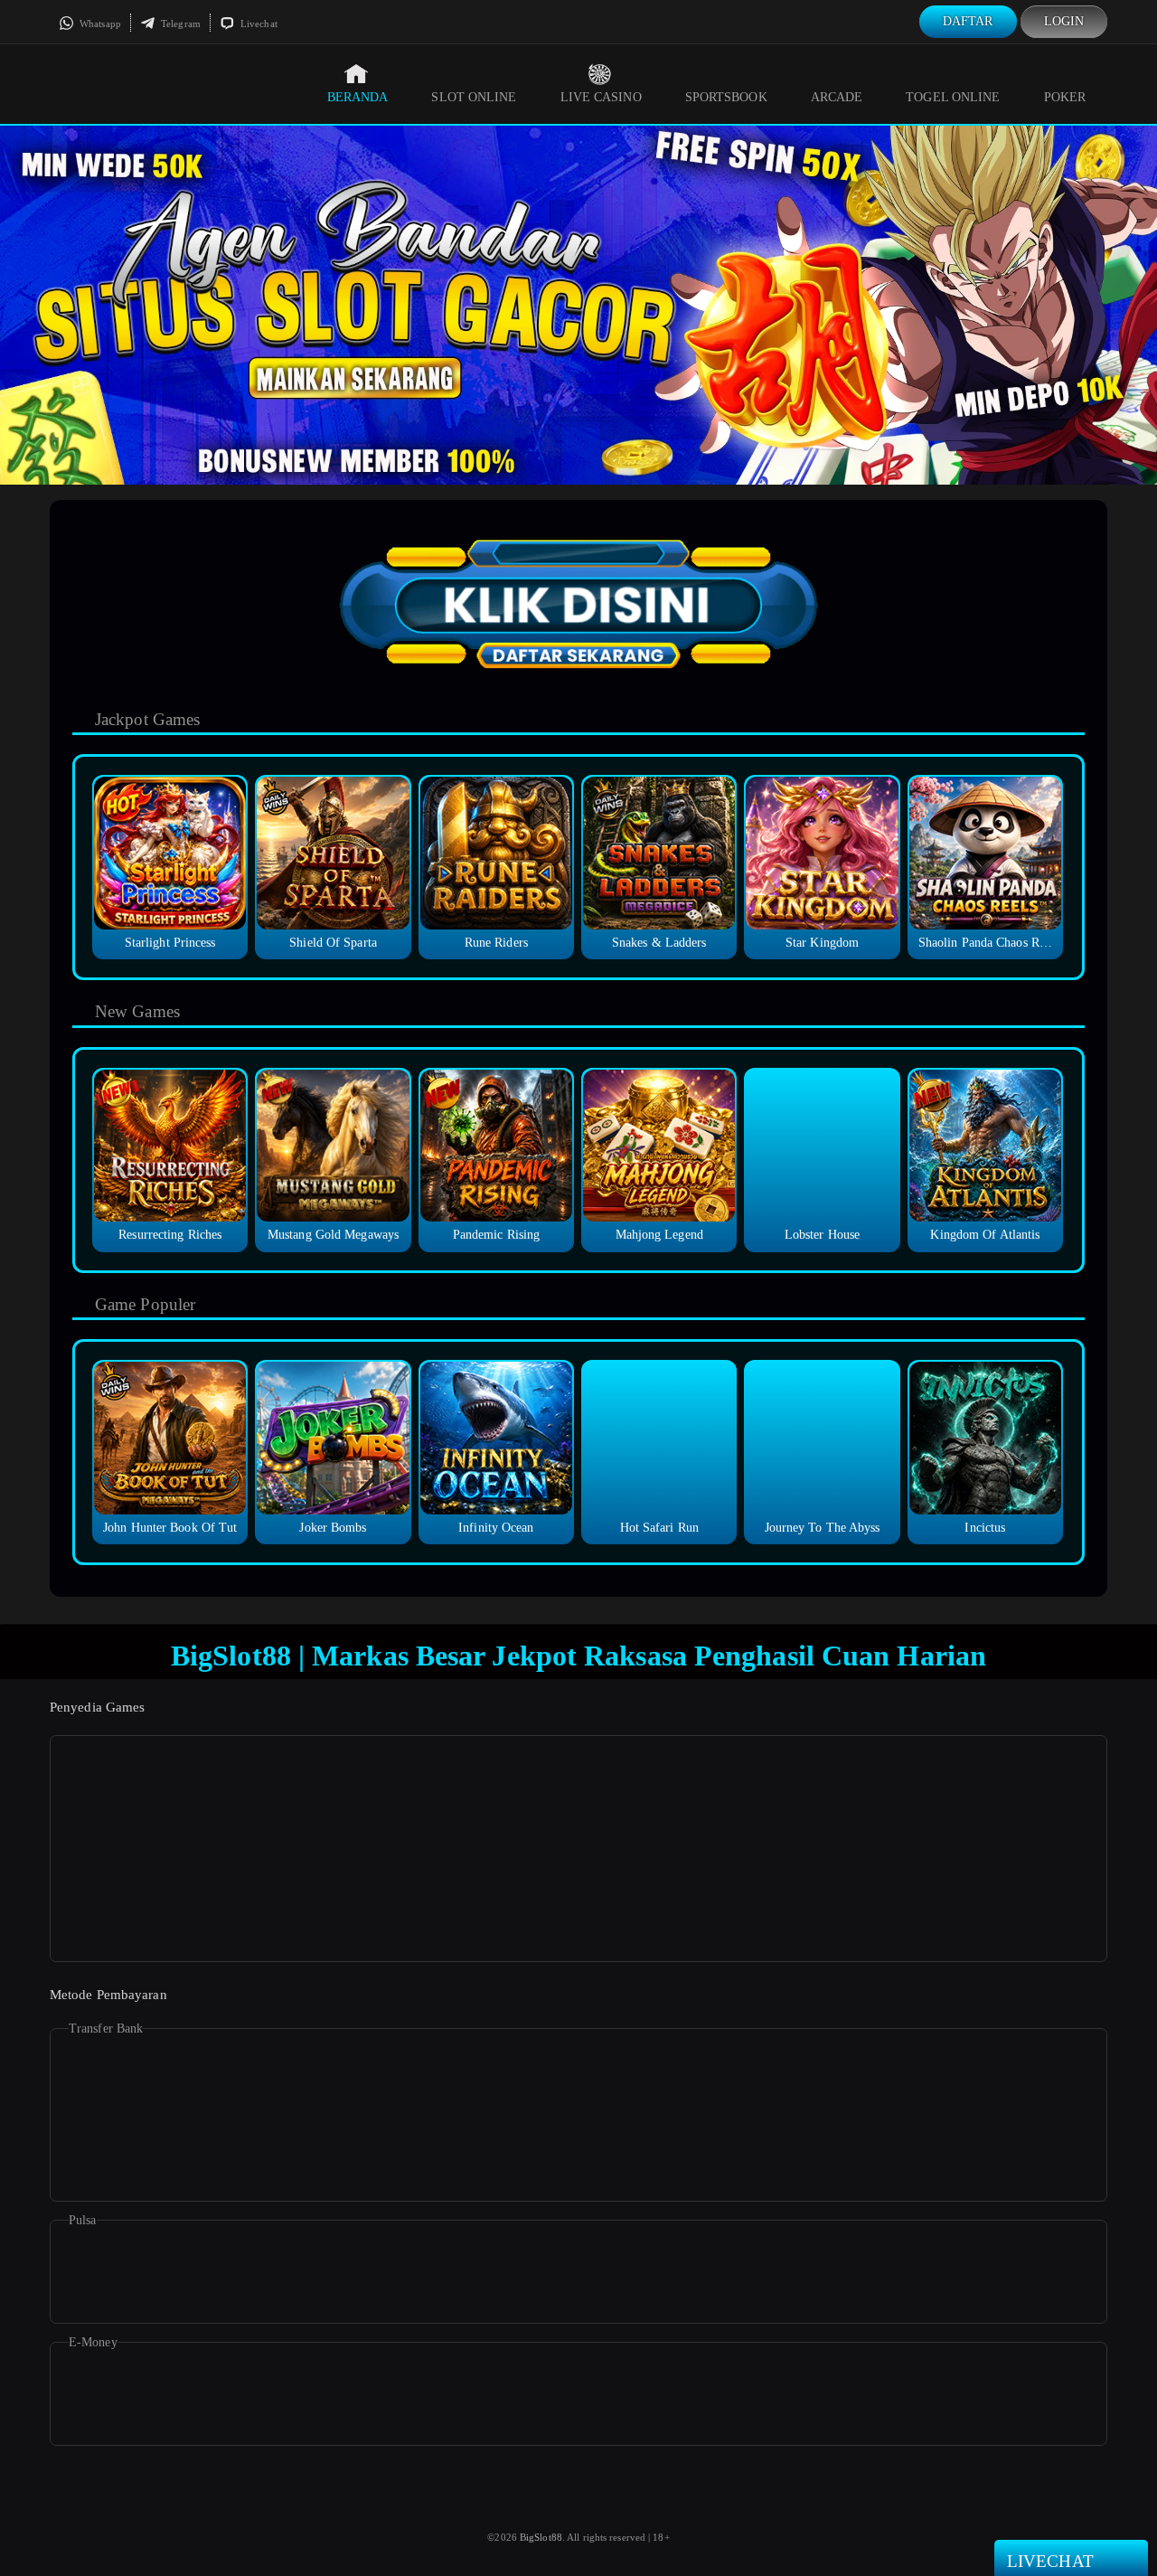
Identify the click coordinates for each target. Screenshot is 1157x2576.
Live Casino (601, 97)
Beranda (358, 97)
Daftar (968, 21)
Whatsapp (99, 24)
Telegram (179, 24)
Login (1064, 21)
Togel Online (953, 97)
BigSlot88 (541, 2537)
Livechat (258, 24)
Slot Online (474, 97)
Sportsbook (726, 97)
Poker (1065, 97)
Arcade (837, 97)
